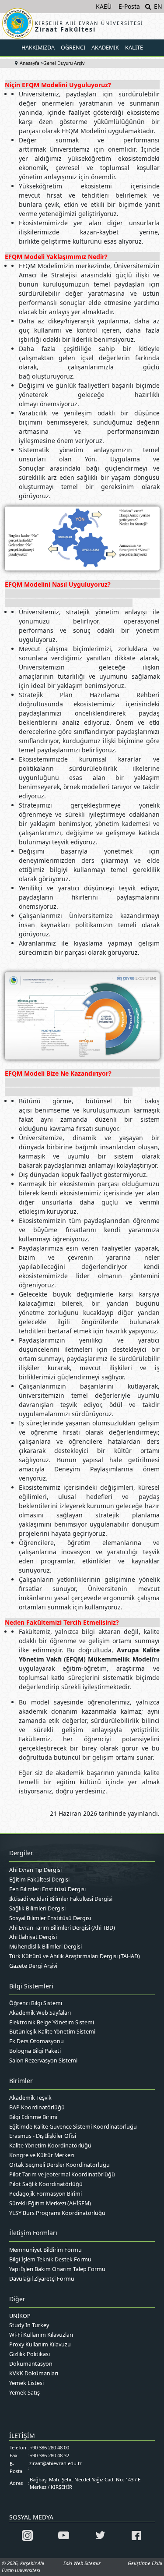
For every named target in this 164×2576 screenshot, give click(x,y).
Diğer (17, 2299)
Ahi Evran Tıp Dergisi (35, 1870)
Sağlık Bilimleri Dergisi (37, 1908)
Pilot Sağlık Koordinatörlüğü (46, 2184)
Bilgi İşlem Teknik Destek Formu (50, 2259)
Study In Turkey (29, 2325)
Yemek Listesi (26, 2383)
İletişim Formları (33, 2233)
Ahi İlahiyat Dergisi (33, 1937)
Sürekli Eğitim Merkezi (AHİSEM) (50, 2203)
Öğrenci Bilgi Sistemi (36, 2003)
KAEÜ (104, 6)
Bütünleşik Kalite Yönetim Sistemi (52, 2032)
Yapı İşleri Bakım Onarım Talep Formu (57, 2269)
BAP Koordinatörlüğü (37, 2107)
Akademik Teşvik (30, 2098)
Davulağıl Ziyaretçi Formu (42, 2279)
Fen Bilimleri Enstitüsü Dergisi (47, 1889)
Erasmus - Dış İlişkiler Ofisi (43, 2136)
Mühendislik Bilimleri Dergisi (45, 1947)
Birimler (21, 2081)
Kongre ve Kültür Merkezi (42, 2155)
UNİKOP (20, 2316)
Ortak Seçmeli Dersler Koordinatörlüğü (59, 2165)
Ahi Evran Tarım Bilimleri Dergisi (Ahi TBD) (62, 1928)
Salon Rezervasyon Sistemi (43, 2060)
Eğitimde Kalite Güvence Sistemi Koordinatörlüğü (73, 2127)
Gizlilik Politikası (30, 2354)
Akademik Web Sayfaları (40, 2013)
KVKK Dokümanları (34, 2373)
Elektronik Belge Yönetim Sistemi (52, 2022)
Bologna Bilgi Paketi (35, 2051)
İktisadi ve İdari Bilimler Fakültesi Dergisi (61, 1899)
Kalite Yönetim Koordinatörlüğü (50, 2145)
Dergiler (21, 1853)
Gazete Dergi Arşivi (33, 1966)
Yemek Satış (24, 2393)
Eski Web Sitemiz (82, 2563)
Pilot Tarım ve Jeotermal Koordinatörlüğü (62, 2174)
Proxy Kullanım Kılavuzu (40, 2344)
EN (158, 6)
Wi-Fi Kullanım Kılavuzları (41, 2335)
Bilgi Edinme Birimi (33, 2117)
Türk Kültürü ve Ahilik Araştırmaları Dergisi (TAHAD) (75, 1956)
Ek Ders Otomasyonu (37, 2041)
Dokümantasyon (31, 2364)
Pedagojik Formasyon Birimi (45, 2194)
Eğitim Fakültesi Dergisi (39, 1880)
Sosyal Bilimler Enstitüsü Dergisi (50, 1918)
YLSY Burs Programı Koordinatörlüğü (57, 2213)
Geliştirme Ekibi (145, 2563)
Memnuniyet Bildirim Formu (45, 2250)
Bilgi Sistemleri (31, 1986)
